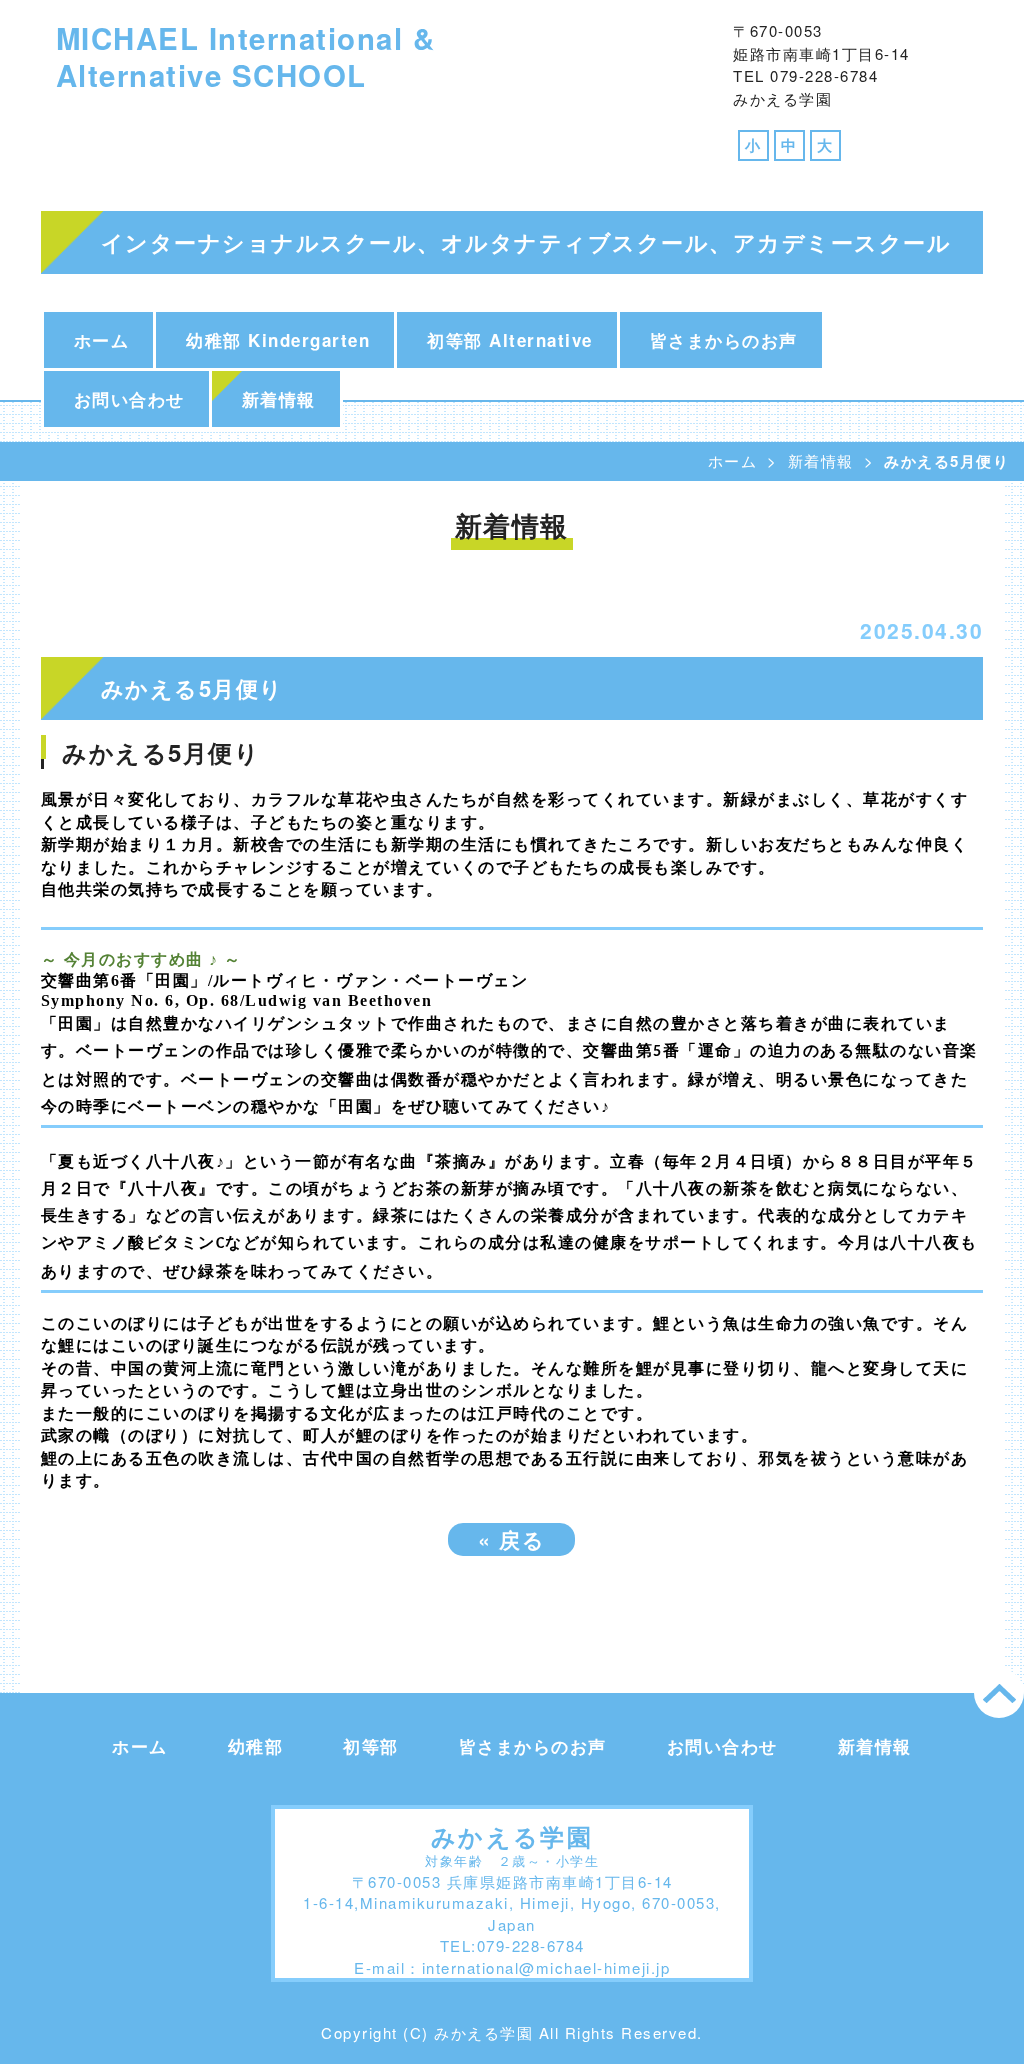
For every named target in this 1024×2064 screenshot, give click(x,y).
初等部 (371, 1746)
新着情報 (279, 399)
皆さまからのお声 (724, 340)
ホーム (102, 340)
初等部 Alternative (510, 340)
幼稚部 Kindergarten (278, 340)
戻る (511, 1539)
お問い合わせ (129, 399)
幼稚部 (256, 1746)
